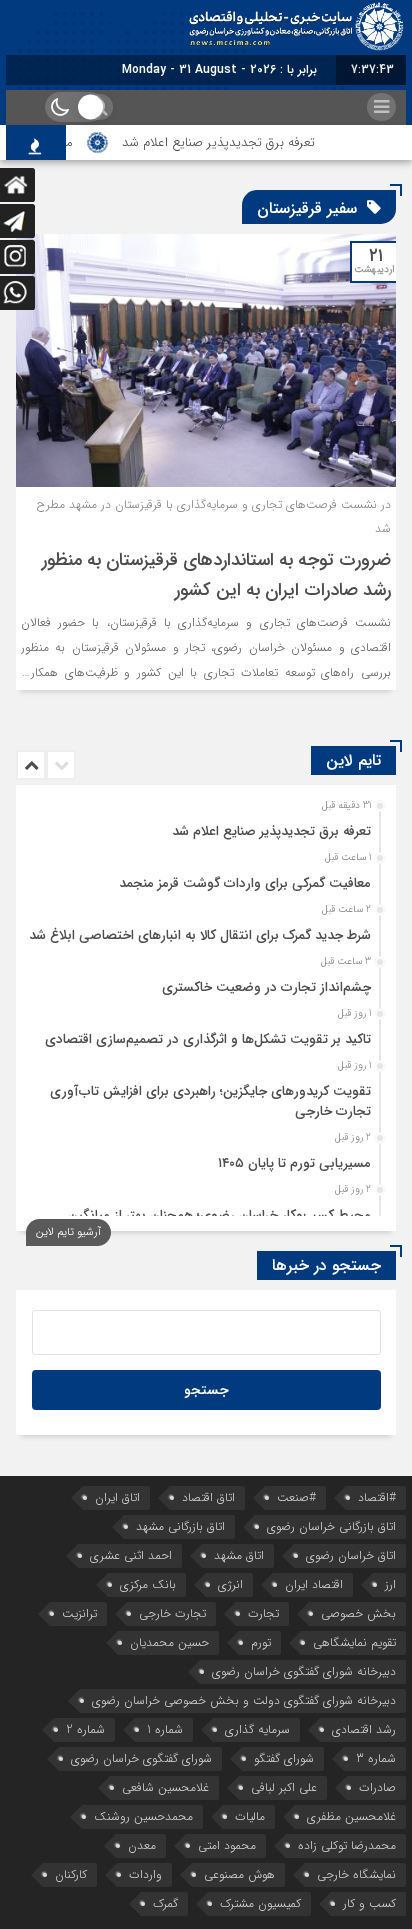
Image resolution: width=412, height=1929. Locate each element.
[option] (203, 826)
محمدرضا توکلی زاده (347, 1845)
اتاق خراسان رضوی (351, 1555)
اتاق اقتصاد (208, 1497)
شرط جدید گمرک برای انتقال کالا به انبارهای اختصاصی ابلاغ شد (200, 935)
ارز (390, 1584)
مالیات (250, 1816)
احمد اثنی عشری (131, 1555)
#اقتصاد (377, 1497)
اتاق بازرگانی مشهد (180, 1526)
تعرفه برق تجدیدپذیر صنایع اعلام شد (229, 142)
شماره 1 (165, 1729)
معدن (142, 1845)
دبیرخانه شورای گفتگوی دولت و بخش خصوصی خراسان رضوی (244, 1700)
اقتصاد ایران (314, 1584)
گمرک (165, 1903)
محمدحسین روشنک (143, 1816)
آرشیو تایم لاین (68, 1232)
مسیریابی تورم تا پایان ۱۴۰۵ (294, 1163)
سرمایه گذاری (257, 1729)
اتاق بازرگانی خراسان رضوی (331, 1526)
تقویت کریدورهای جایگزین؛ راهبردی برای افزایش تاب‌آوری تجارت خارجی (210, 1101)
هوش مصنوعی (239, 1874)
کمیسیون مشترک (260, 1903)
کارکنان (71, 1874)
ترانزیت (79, 1613)
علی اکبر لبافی (284, 1787)
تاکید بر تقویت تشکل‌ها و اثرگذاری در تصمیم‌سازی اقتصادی (208, 1039)
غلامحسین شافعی (165, 1787)
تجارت (263, 1613)
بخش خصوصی (358, 1613)
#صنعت (296, 1497)
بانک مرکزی (148, 1584)
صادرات (377, 1787)
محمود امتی (227, 1845)
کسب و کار (369, 1903)
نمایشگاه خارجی (356, 1874)
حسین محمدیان (169, 1642)
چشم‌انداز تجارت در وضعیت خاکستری (266, 987)
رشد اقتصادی (364, 1729)
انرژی (230, 1584)
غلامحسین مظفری (351, 1816)
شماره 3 (376, 1758)
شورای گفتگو (284, 1758)
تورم (261, 1642)
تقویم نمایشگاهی (354, 1642)
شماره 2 (85, 1729)
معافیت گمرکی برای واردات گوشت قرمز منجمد (245, 883)
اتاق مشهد (239, 1555)
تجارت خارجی (172, 1613)
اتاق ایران (117, 1497)
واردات (145, 1874)
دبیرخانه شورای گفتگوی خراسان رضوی (304, 1671)
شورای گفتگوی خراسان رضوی (141, 1758)
